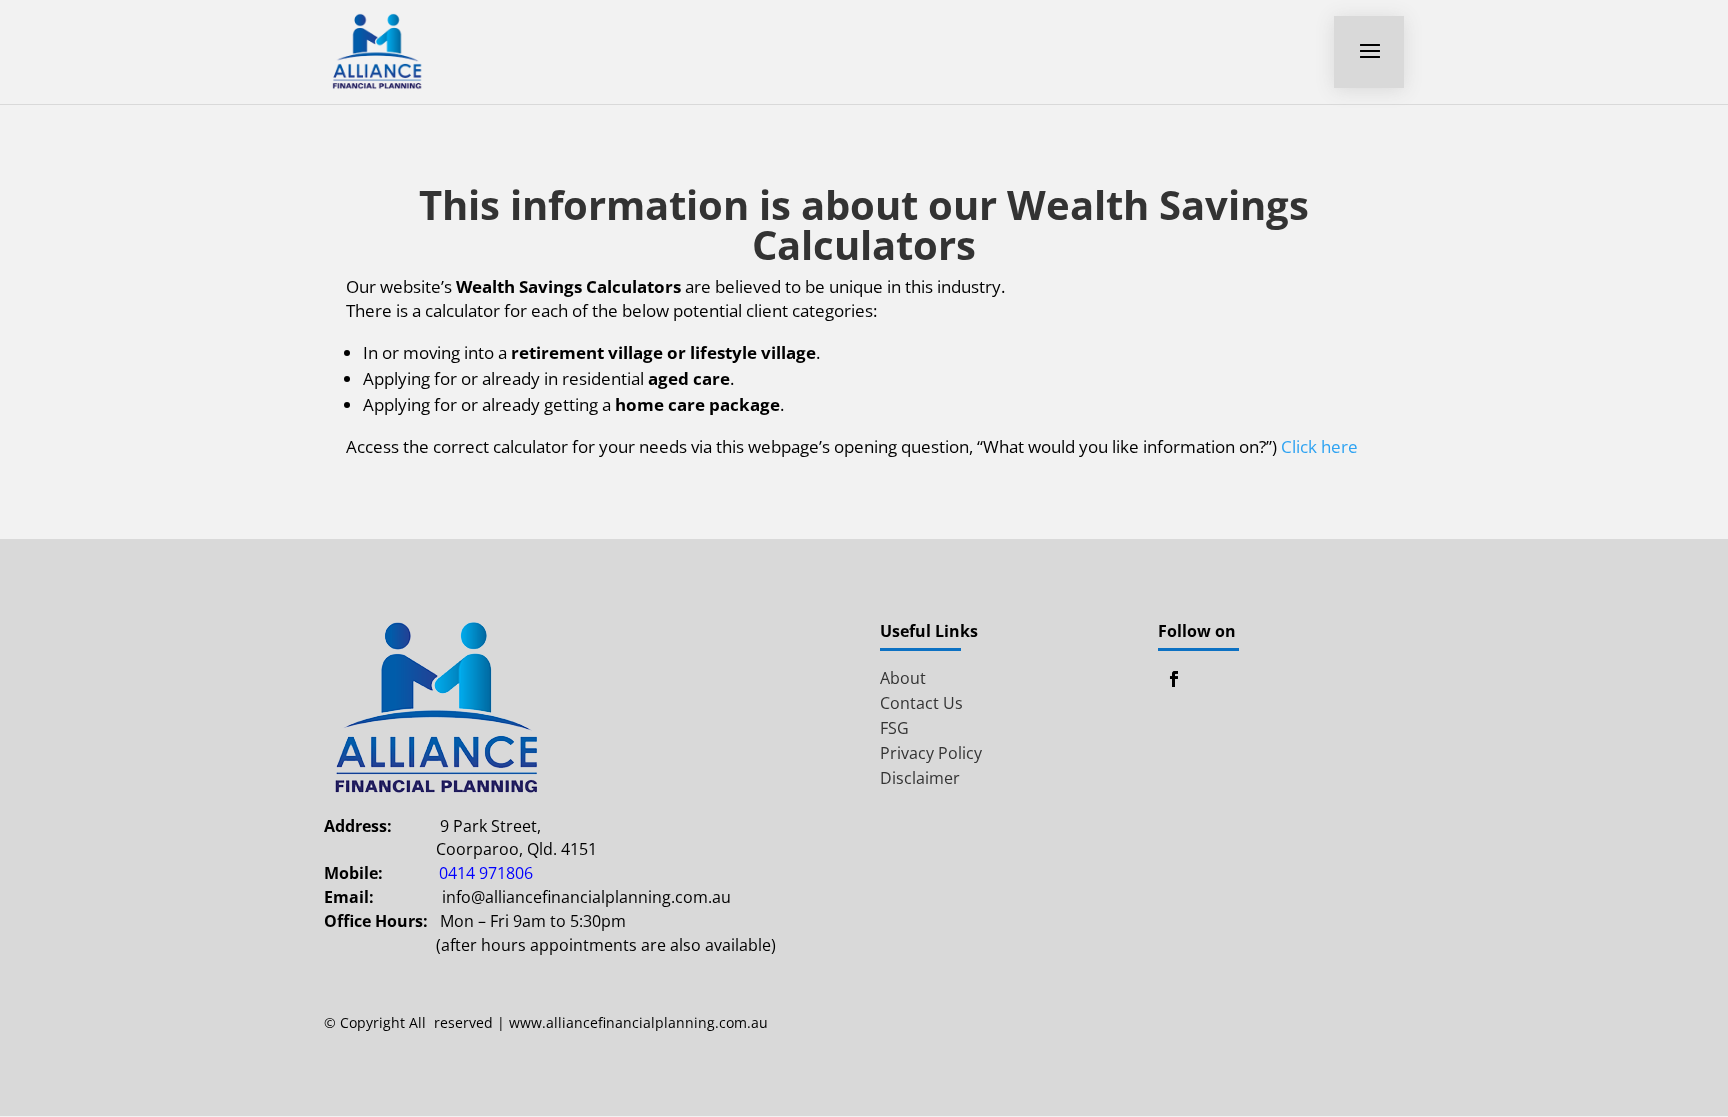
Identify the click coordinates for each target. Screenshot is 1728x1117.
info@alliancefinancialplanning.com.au (586, 897)
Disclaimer (920, 778)
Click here (1319, 446)
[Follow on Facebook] (1174, 679)
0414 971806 (486, 873)
